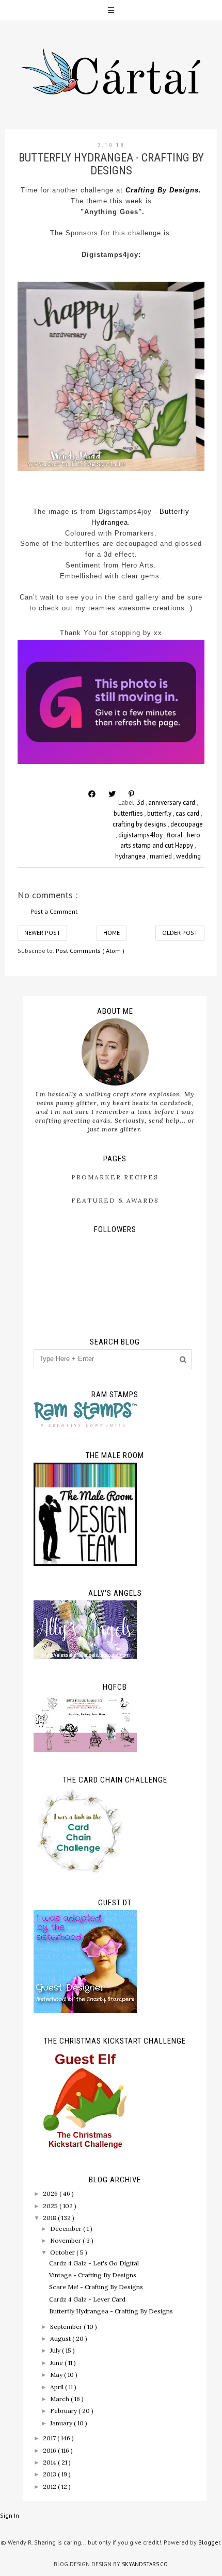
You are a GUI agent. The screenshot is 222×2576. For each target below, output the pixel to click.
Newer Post (42, 933)
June (57, 2363)
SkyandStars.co (145, 2564)
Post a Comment (54, 911)
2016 (50, 2450)
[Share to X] (112, 794)
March (60, 2399)
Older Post (180, 933)
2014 (50, 2462)
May (57, 2375)
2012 (50, 2486)
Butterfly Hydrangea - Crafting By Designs (111, 2311)
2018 (50, 2218)
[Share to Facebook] (92, 794)
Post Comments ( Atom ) (90, 951)
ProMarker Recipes (115, 1177)
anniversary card (172, 803)
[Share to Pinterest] (131, 794)
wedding (188, 856)
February (64, 2411)
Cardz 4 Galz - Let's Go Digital (94, 2263)
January (62, 2423)
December (67, 2229)
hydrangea (131, 856)
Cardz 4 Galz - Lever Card (87, 2299)
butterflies (129, 813)
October (63, 2252)
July (56, 2350)
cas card (188, 813)
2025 (51, 2206)
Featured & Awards (115, 1200)
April (58, 2387)
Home (112, 933)
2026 (51, 2193)
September (67, 2327)
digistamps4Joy (141, 835)
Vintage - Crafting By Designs (93, 2275)
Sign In (10, 2515)
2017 (50, 2438)
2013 (50, 2474)
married (162, 856)
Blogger (209, 2542)
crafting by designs (140, 824)
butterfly (160, 813)
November (66, 2240)
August (61, 2338)
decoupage (187, 824)
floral (176, 835)
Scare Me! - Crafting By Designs (96, 2287)
